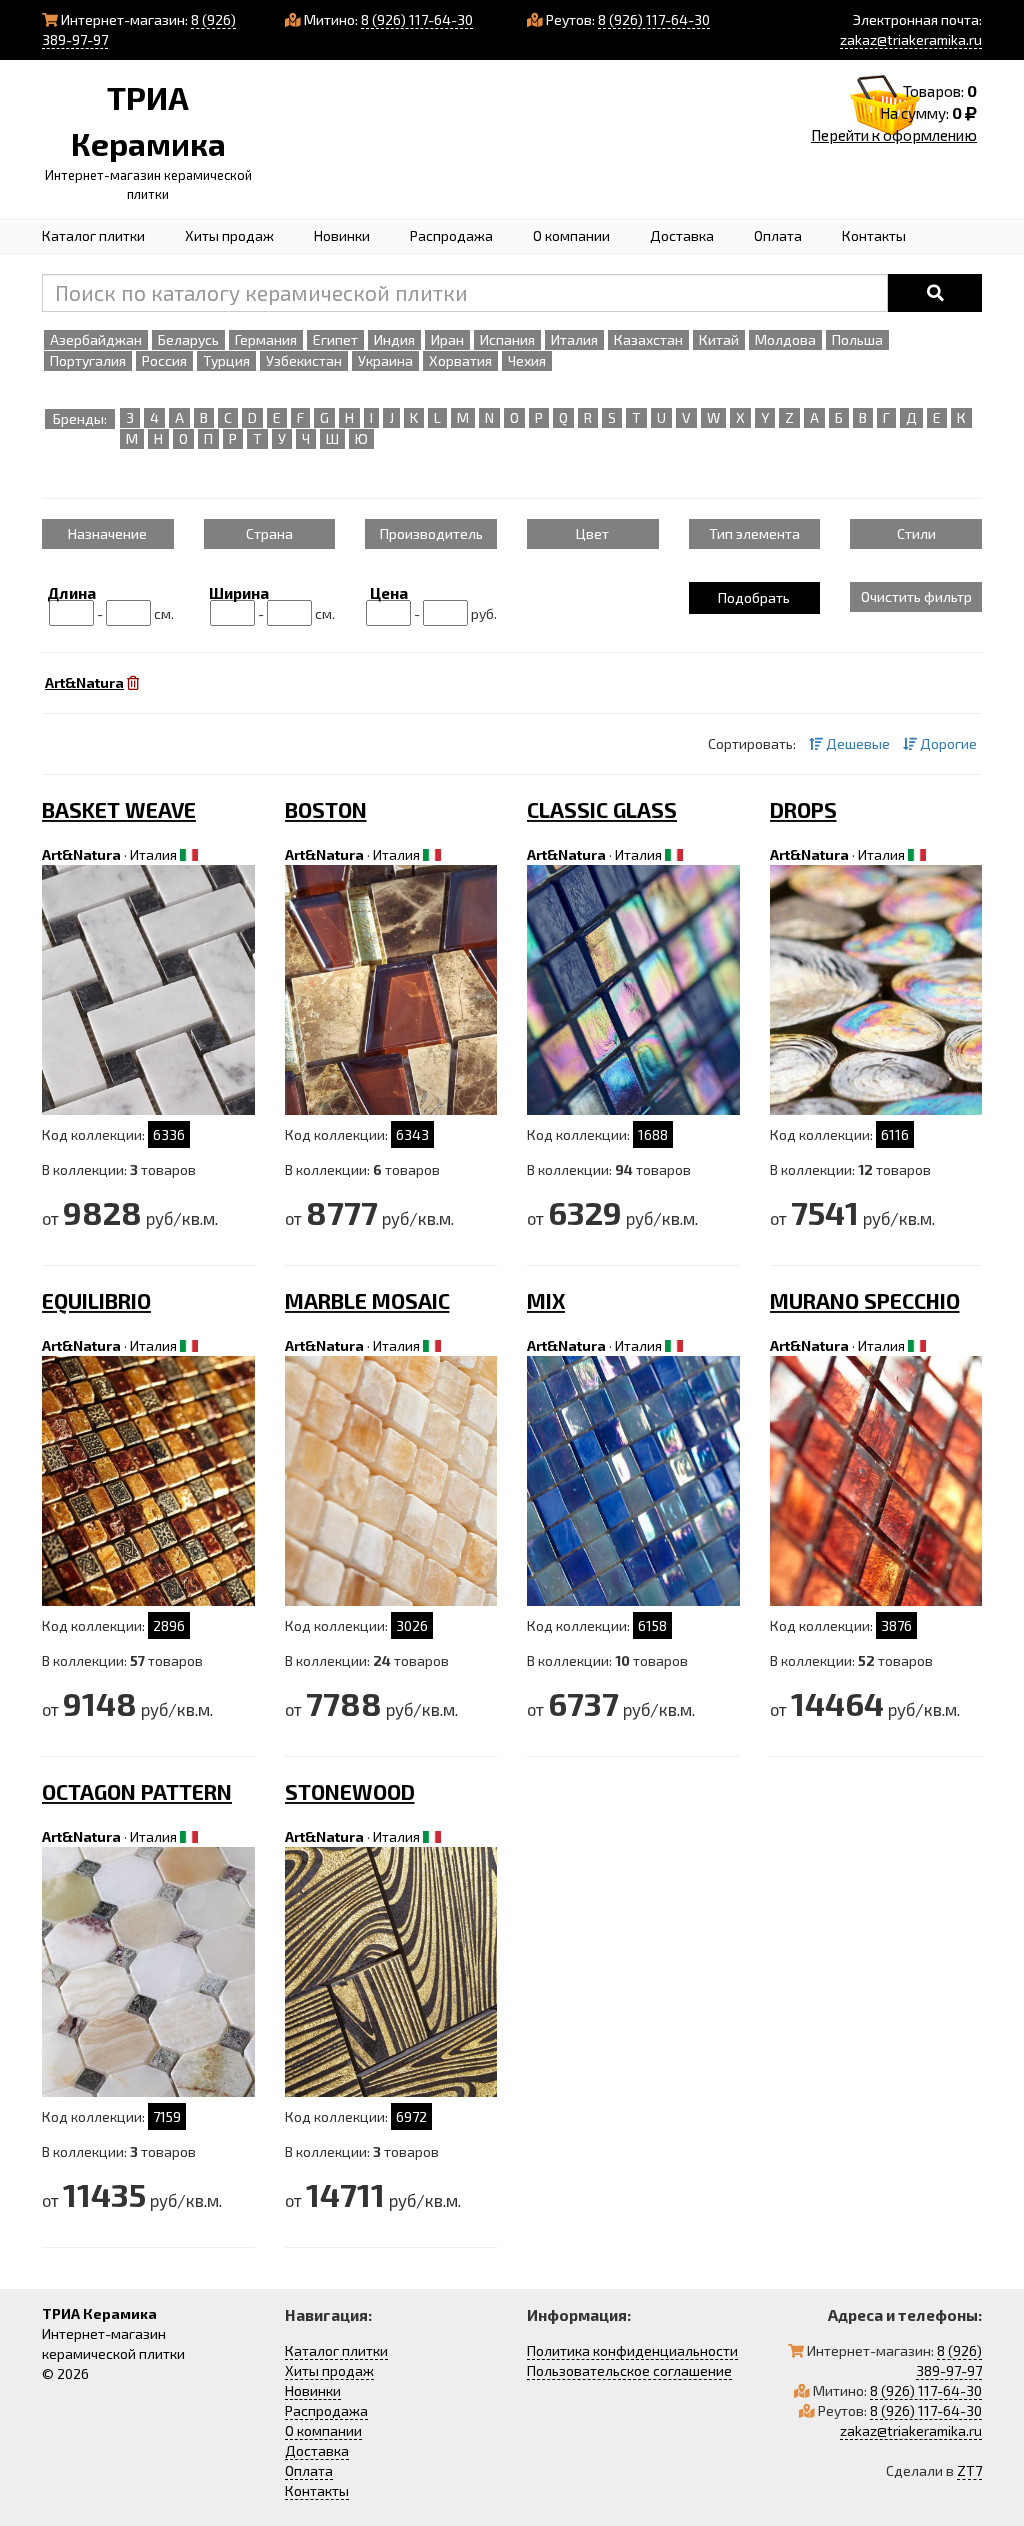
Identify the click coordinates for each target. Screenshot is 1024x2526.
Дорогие (947, 743)
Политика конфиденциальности (632, 2350)
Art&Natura (81, 854)
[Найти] (935, 293)
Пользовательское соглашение (629, 2370)
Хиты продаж (229, 235)
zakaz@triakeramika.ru (911, 39)
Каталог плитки (93, 235)
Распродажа (451, 235)
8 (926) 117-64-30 (417, 19)
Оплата (778, 235)
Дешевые (856, 743)
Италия (153, 854)
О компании (571, 235)
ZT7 (969, 2470)
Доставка (682, 235)
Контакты (874, 235)
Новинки (342, 235)
